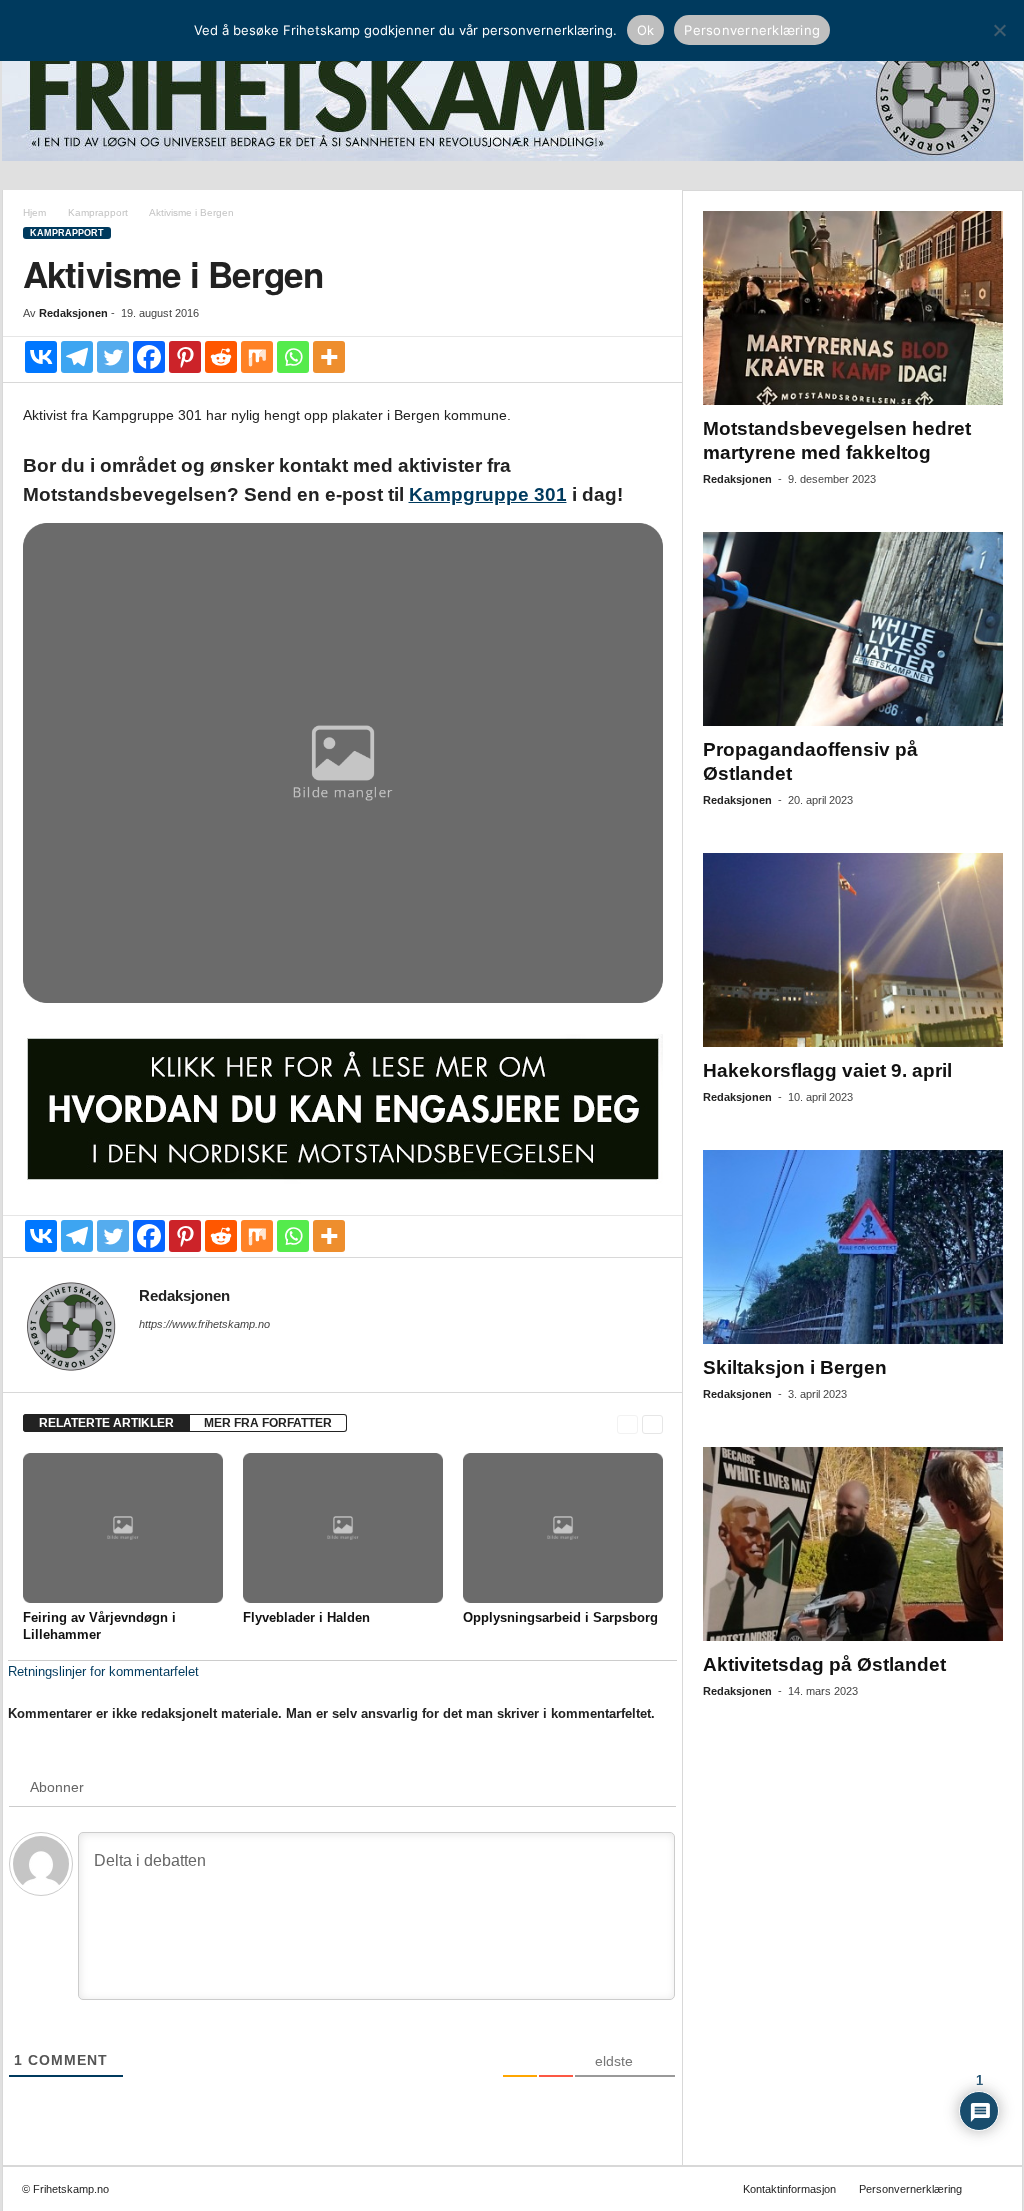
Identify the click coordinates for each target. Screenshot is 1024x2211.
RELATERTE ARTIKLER (106, 1423)
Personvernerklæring (910, 2189)
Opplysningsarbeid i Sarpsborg (560, 1617)
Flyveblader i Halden (306, 1617)
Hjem (34, 212)
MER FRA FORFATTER (268, 1423)
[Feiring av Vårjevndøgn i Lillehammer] (123, 1528)
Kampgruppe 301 (488, 494)
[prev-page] (627, 1423)
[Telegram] (77, 357)
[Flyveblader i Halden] (343, 1528)
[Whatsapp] (293, 357)
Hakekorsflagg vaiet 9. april (827, 1070)
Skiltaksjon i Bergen (795, 1367)
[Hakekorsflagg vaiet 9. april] (853, 950)
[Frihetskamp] (512, 95)
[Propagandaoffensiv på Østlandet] (853, 629)
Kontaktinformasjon (789, 2189)
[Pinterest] (185, 357)
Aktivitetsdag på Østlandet (824, 1664)
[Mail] (151, 1352)
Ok (646, 30)
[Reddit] (221, 357)
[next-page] (652, 1423)
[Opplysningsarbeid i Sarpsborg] (563, 1528)
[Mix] (257, 357)
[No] (999, 30)
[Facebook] (149, 357)
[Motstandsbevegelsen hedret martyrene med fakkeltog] (853, 308)
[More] (329, 357)
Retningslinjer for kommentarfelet (103, 1671)
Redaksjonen (73, 313)
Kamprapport (98, 212)
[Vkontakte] (41, 357)
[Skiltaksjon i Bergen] (853, 1247)
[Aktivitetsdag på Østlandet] (853, 1544)
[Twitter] (113, 357)
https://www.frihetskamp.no (204, 1324)
